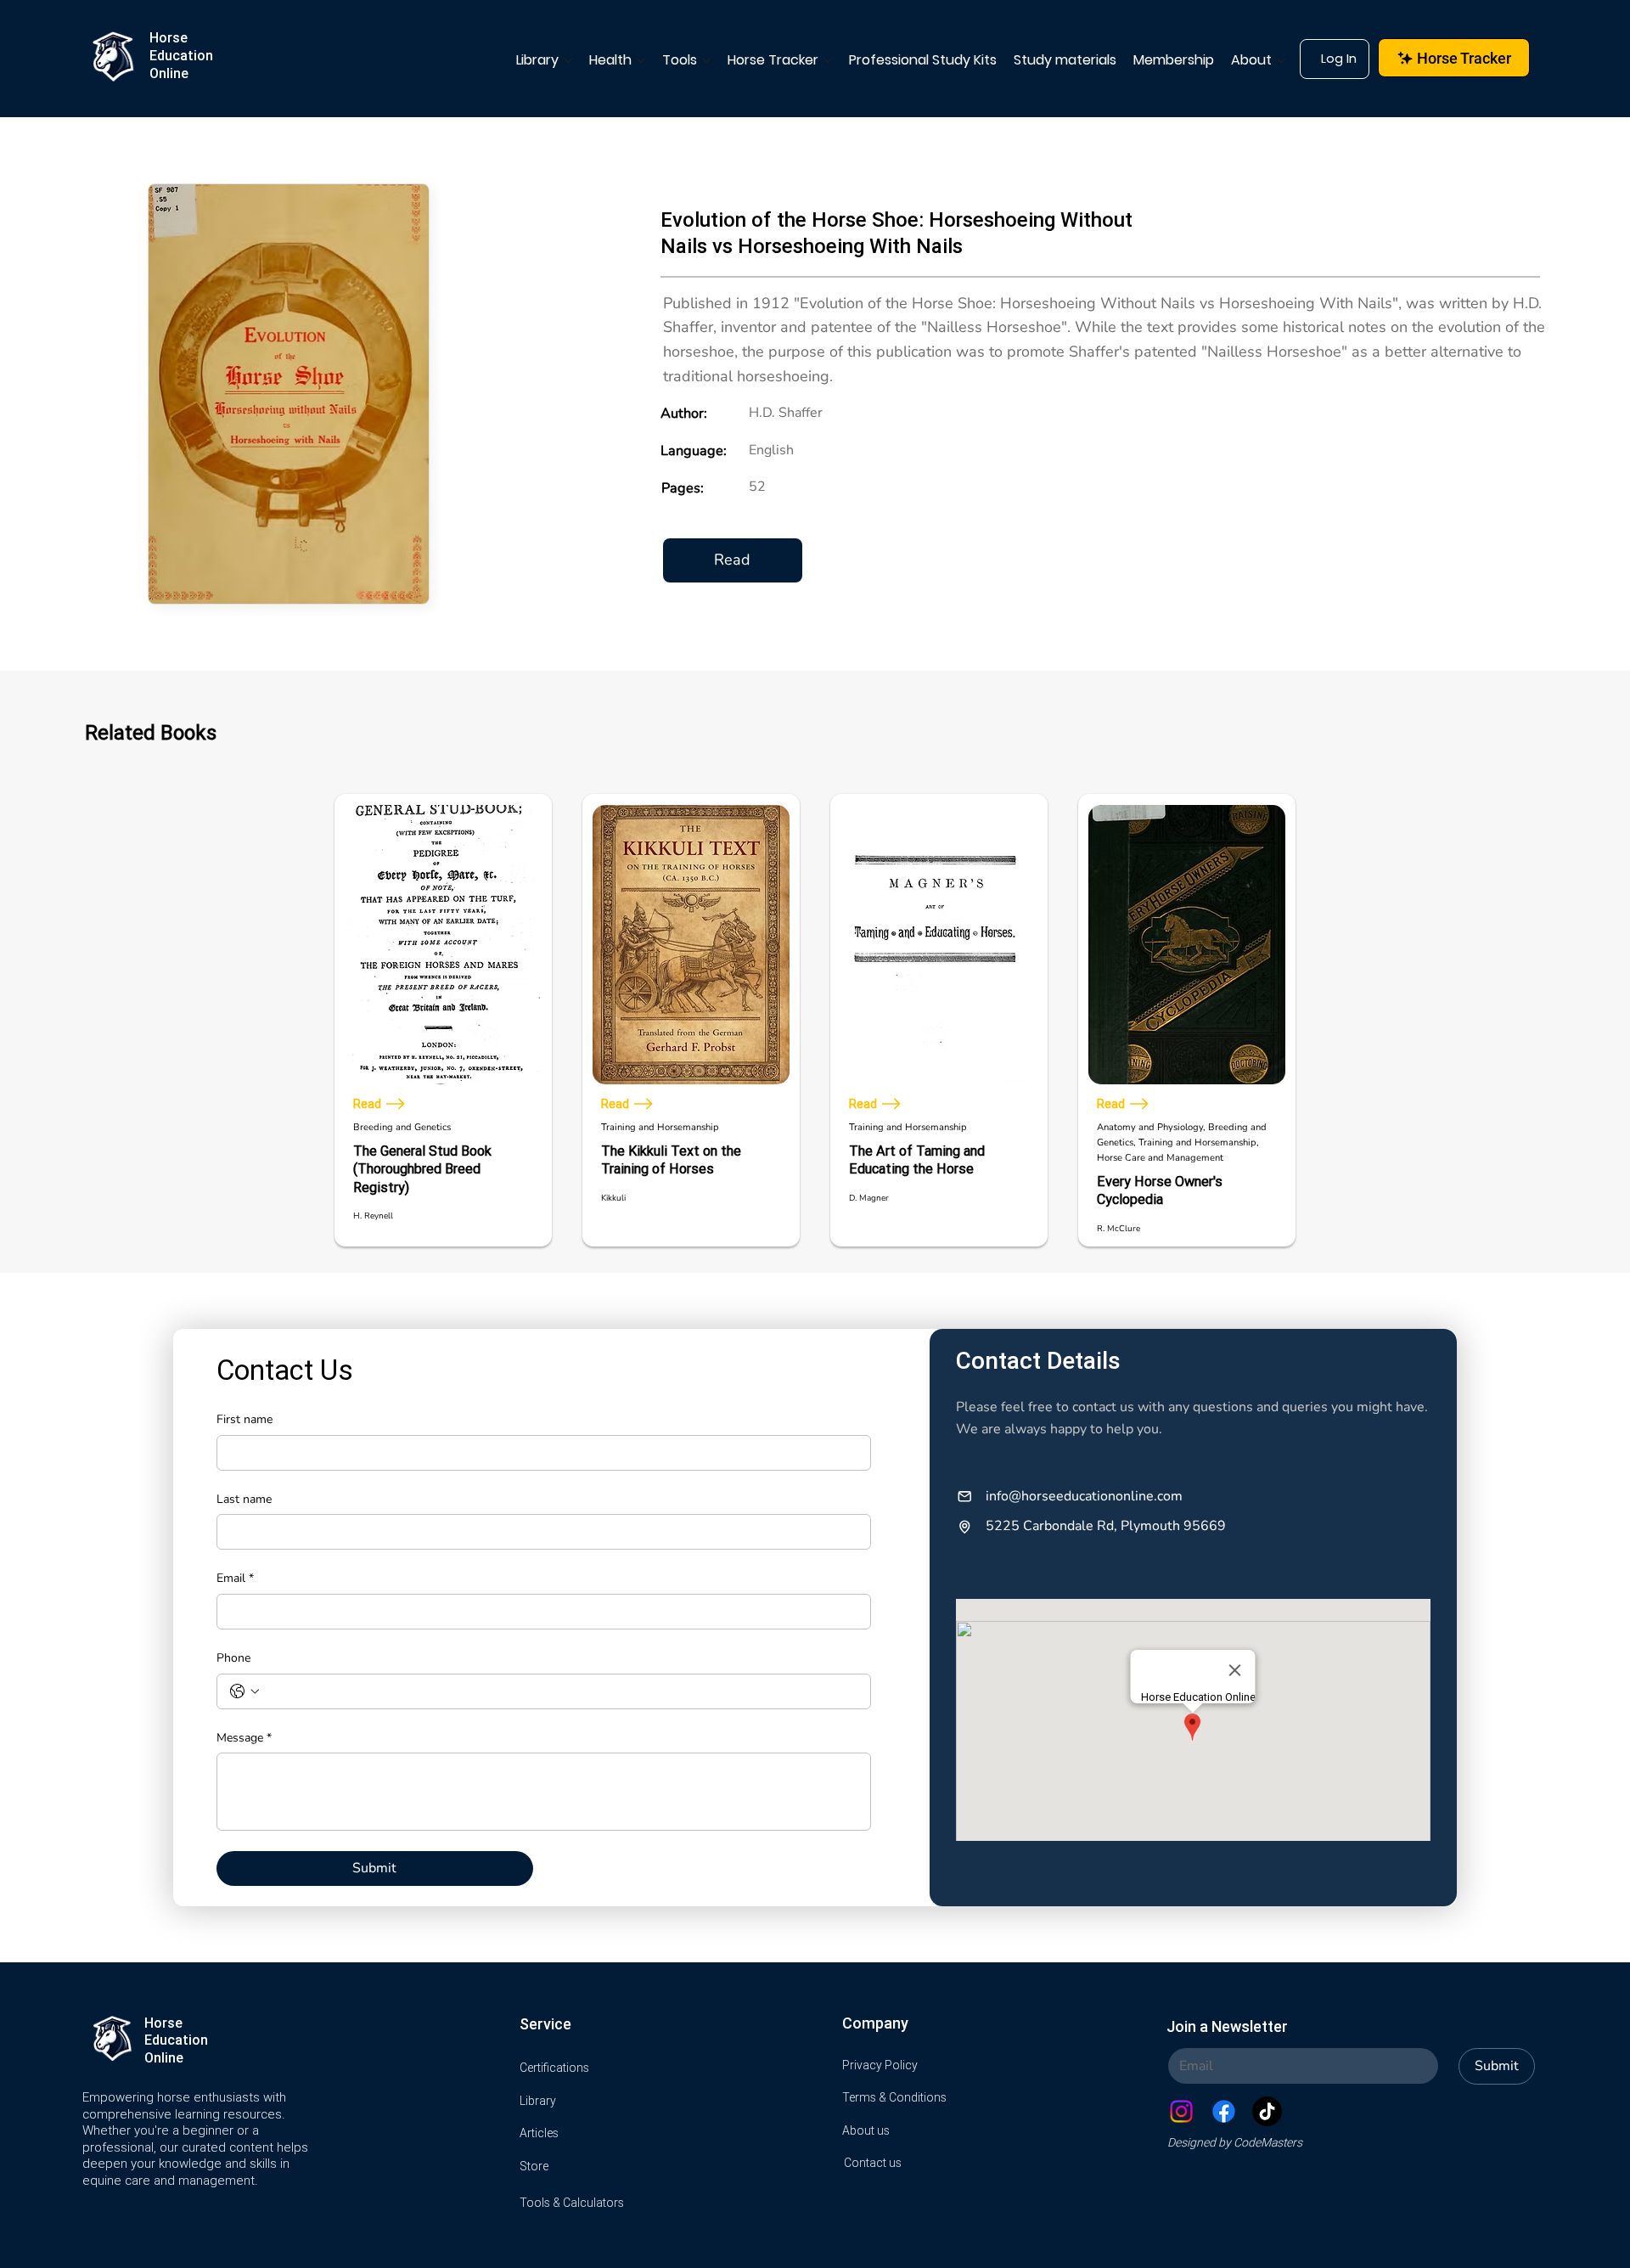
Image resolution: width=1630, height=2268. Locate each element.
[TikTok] (1267, 2111)
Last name (244, 1499)
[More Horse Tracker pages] (828, 60)
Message (244, 1738)
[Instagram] (1181, 2111)
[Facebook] (1224, 2111)
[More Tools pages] (706, 60)
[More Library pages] (568, 60)
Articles (539, 2133)
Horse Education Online (181, 55)
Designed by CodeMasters (1235, 2142)
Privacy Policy (880, 2065)
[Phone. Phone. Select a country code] (244, 1691)
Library (538, 2101)
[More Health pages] (641, 60)
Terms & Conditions (894, 2097)
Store (534, 2166)
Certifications (554, 2068)
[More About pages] (1281, 60)
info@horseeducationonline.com (1084, 1496)
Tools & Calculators (572, 2203)
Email (235, 1578)
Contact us (873, 2163)
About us (866, 2130)
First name (244, 1419)
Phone (233, 1658)
